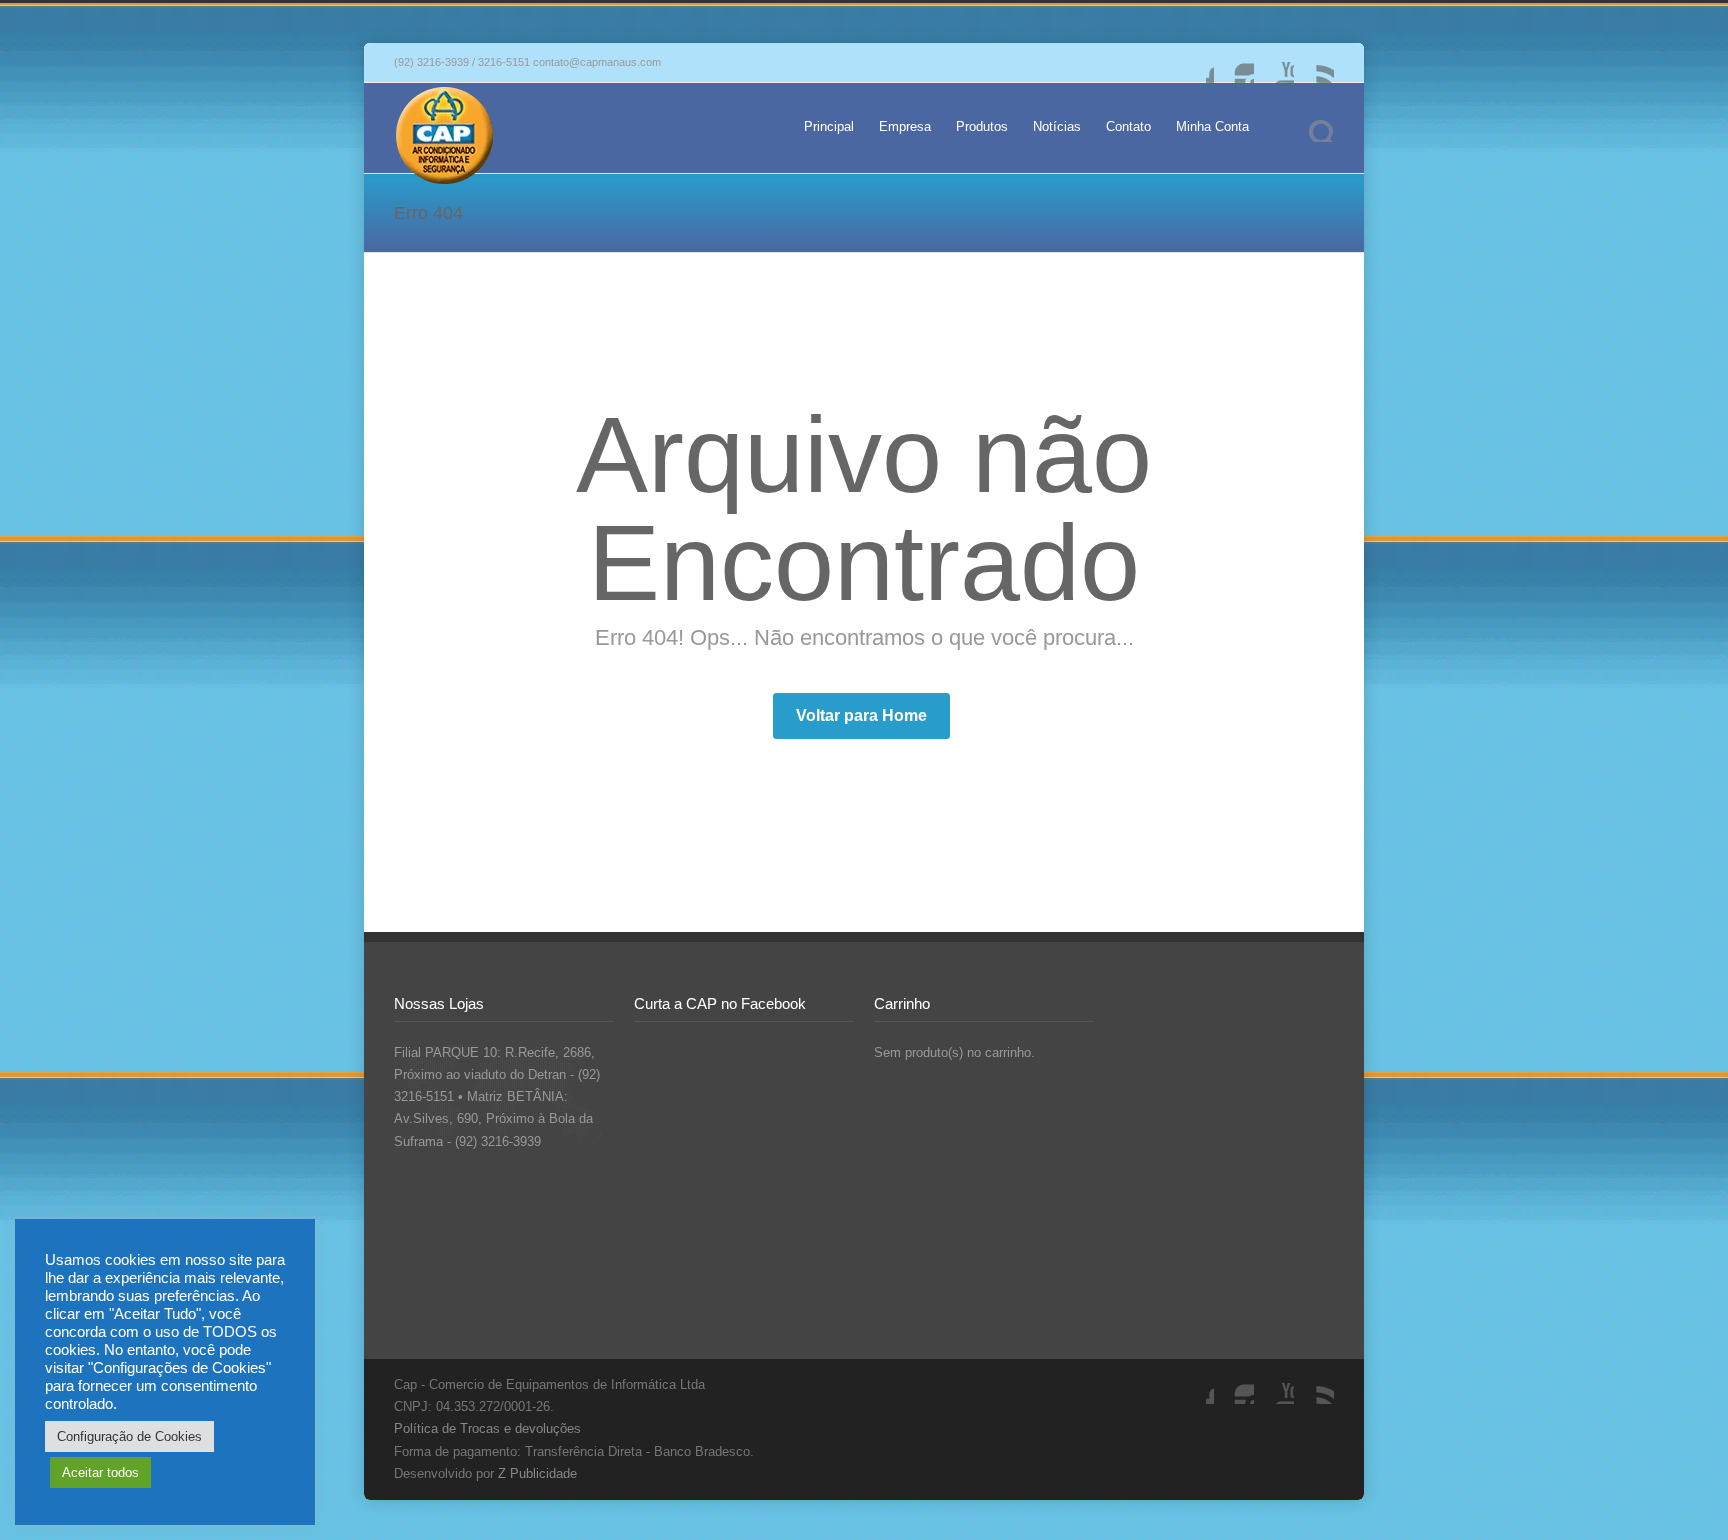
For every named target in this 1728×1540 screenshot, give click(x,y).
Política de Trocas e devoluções (487, 1428)
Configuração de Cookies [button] (129, 1436)
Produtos (982, 126)
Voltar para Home (861, 715)
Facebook (1194, 63)
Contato (1128, 126)
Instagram (1234, 63)
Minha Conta (1212, 126)
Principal (829, 126)
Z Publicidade (537, 1473)
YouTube (1274, 63)
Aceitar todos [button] (100, 1472)
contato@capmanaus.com (597, 62)
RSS (1314, 63)
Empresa (905, 126)
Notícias (1057, 126)
